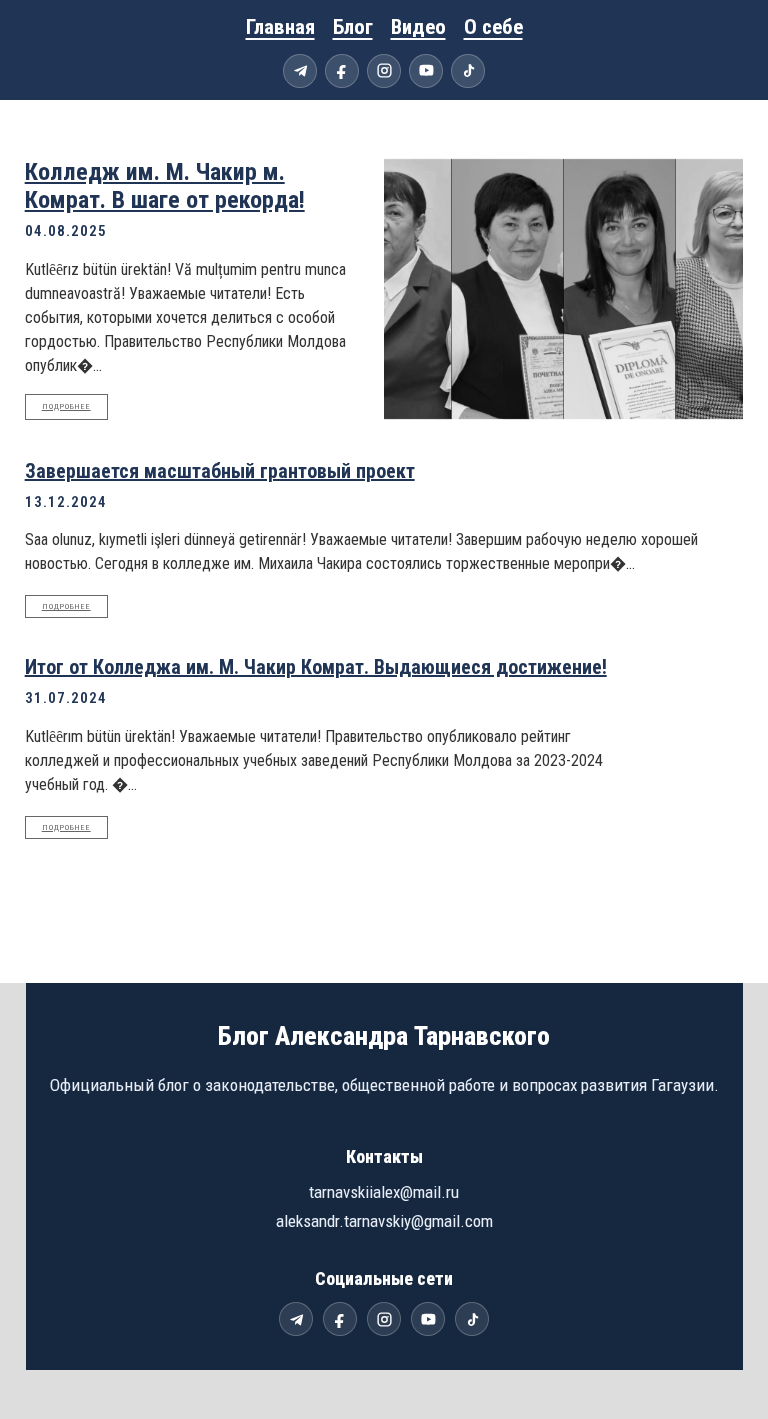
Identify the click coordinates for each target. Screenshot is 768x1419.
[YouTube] (426, 71)
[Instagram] (384, 71)
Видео (418, 27)
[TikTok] (468, 71)
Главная (280, 27)
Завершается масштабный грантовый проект (220, 471)
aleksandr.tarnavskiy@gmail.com (384, 1221)
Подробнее (66, 406)
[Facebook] (342, 71)
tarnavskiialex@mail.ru (384, 1192)
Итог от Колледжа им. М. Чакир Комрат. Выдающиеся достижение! (316, 667)
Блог (353, 27)
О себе (493, 27)
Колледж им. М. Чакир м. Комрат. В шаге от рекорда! (165, 186)
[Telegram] (300, 71)
